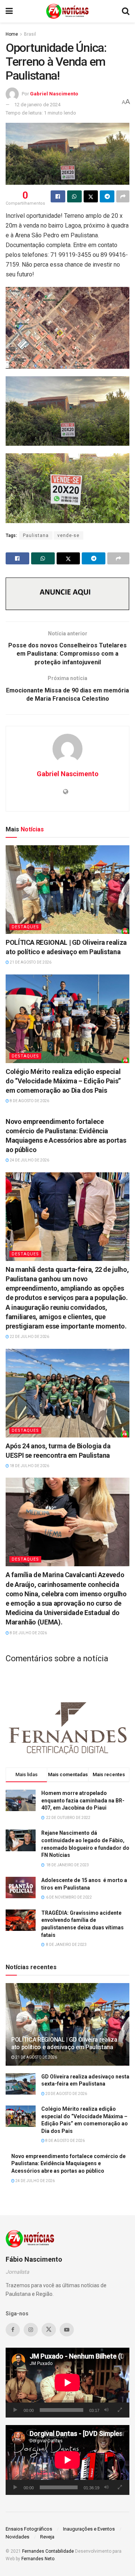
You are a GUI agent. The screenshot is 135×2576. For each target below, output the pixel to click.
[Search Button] (126, 11)
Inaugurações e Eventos (89, 2529)
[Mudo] (106, 2410)
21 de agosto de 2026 (30, 962)
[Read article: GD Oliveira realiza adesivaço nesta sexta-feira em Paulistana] (21, 2084)
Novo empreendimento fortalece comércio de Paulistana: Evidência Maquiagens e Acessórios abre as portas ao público (68, 2164)
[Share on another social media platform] (123, 196)
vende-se (68, 535)
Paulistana (36, 535)
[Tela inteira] (120, 2410)
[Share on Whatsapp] (74, 196)
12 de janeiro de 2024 (37, 105)
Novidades (17, 2537)
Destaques (25, 927)
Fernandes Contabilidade (48, 2551)
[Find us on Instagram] (31, 2330)
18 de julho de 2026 (29, 1466)
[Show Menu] (9, 11)
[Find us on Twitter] (49, 2330)
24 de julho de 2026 (29, 1160)
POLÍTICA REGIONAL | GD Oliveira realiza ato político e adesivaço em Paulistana (64, 2044)
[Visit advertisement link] (67, 594)
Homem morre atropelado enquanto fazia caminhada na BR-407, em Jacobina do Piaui (83, 1800)
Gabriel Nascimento (54, 94)
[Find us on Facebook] (13, 2330)
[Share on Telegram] (107, 196)
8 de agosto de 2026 (29, 1101)
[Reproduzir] (15, 2410)
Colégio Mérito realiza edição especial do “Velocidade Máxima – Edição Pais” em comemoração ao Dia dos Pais (63, 1081)
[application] (67, 2383)
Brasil (30, 34)
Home (12, 34)
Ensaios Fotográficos (29, 2529)
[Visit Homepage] (67, 11)
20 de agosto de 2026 (66, 2094)
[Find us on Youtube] (67, 2330)
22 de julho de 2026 (29, 1337)
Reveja (47, 2537)
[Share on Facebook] (58, 196)
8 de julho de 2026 (28, 1633)
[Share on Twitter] (91, 196)
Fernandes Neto (38, 2559)
